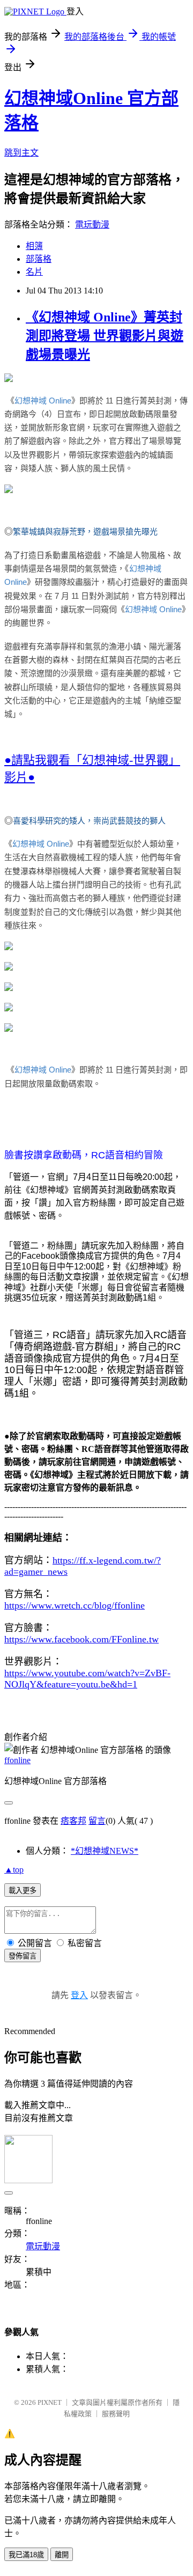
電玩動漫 (92, 225)
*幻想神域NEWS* (105, 1851)
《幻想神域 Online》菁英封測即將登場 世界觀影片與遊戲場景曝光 (105, 336)
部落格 (39, 259)
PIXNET (50, 2402)
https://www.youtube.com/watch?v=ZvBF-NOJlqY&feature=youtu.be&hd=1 (87, 1679)
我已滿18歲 (26, 2555)
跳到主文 (21, 153)
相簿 (34, 246)
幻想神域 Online (43, 401)
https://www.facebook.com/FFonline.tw (81, 1639)
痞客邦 (73, 1821)
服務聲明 (116, 2414)
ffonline (17, 1760)
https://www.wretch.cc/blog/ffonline (75, 1605)
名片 (34, 272)
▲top (14, 1870)
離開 (62, 2555)
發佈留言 (23, 1956)
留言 (97, 1821)
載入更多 (23, 1891)
